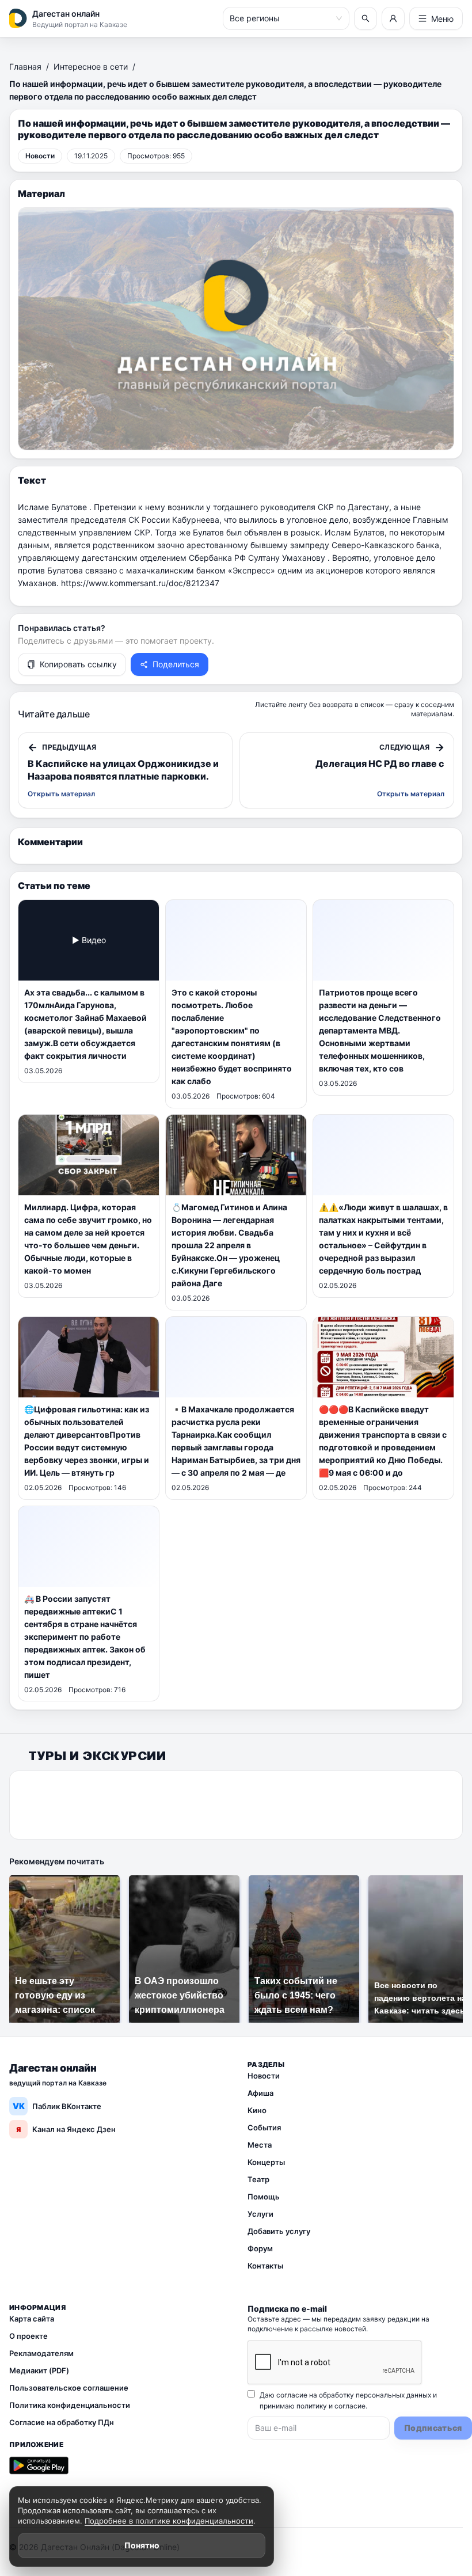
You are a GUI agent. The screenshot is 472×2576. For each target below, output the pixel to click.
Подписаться (433, 2428)
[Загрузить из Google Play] (39, 2465)
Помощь (264, 2197)
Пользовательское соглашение (69, 2388)
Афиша (260, 2093)
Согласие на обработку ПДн (62, 2422)
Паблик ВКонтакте (57, 2106)
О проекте (28, 2336)
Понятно (142, 2545)
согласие (350, 2406)
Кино (257, 2110)
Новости (264, 2076)
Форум (260, 2248)
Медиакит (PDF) (39, 2370)
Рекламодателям (41, 2353)
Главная (25, 67)
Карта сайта (32, 2319)
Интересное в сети (91, 67)
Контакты (265, 2266)
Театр (258, 2179)
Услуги (260, 2214)
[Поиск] (366, 18)
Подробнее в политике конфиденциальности (169, 2521)
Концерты (266, 2162)
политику (312, 2406)
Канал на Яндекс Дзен (66, 2129)
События (264, 2127)
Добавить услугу (279, 2231)
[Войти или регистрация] (393, 18)
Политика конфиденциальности (70, 2405)
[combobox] (281, 18)
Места (260, 2145)
